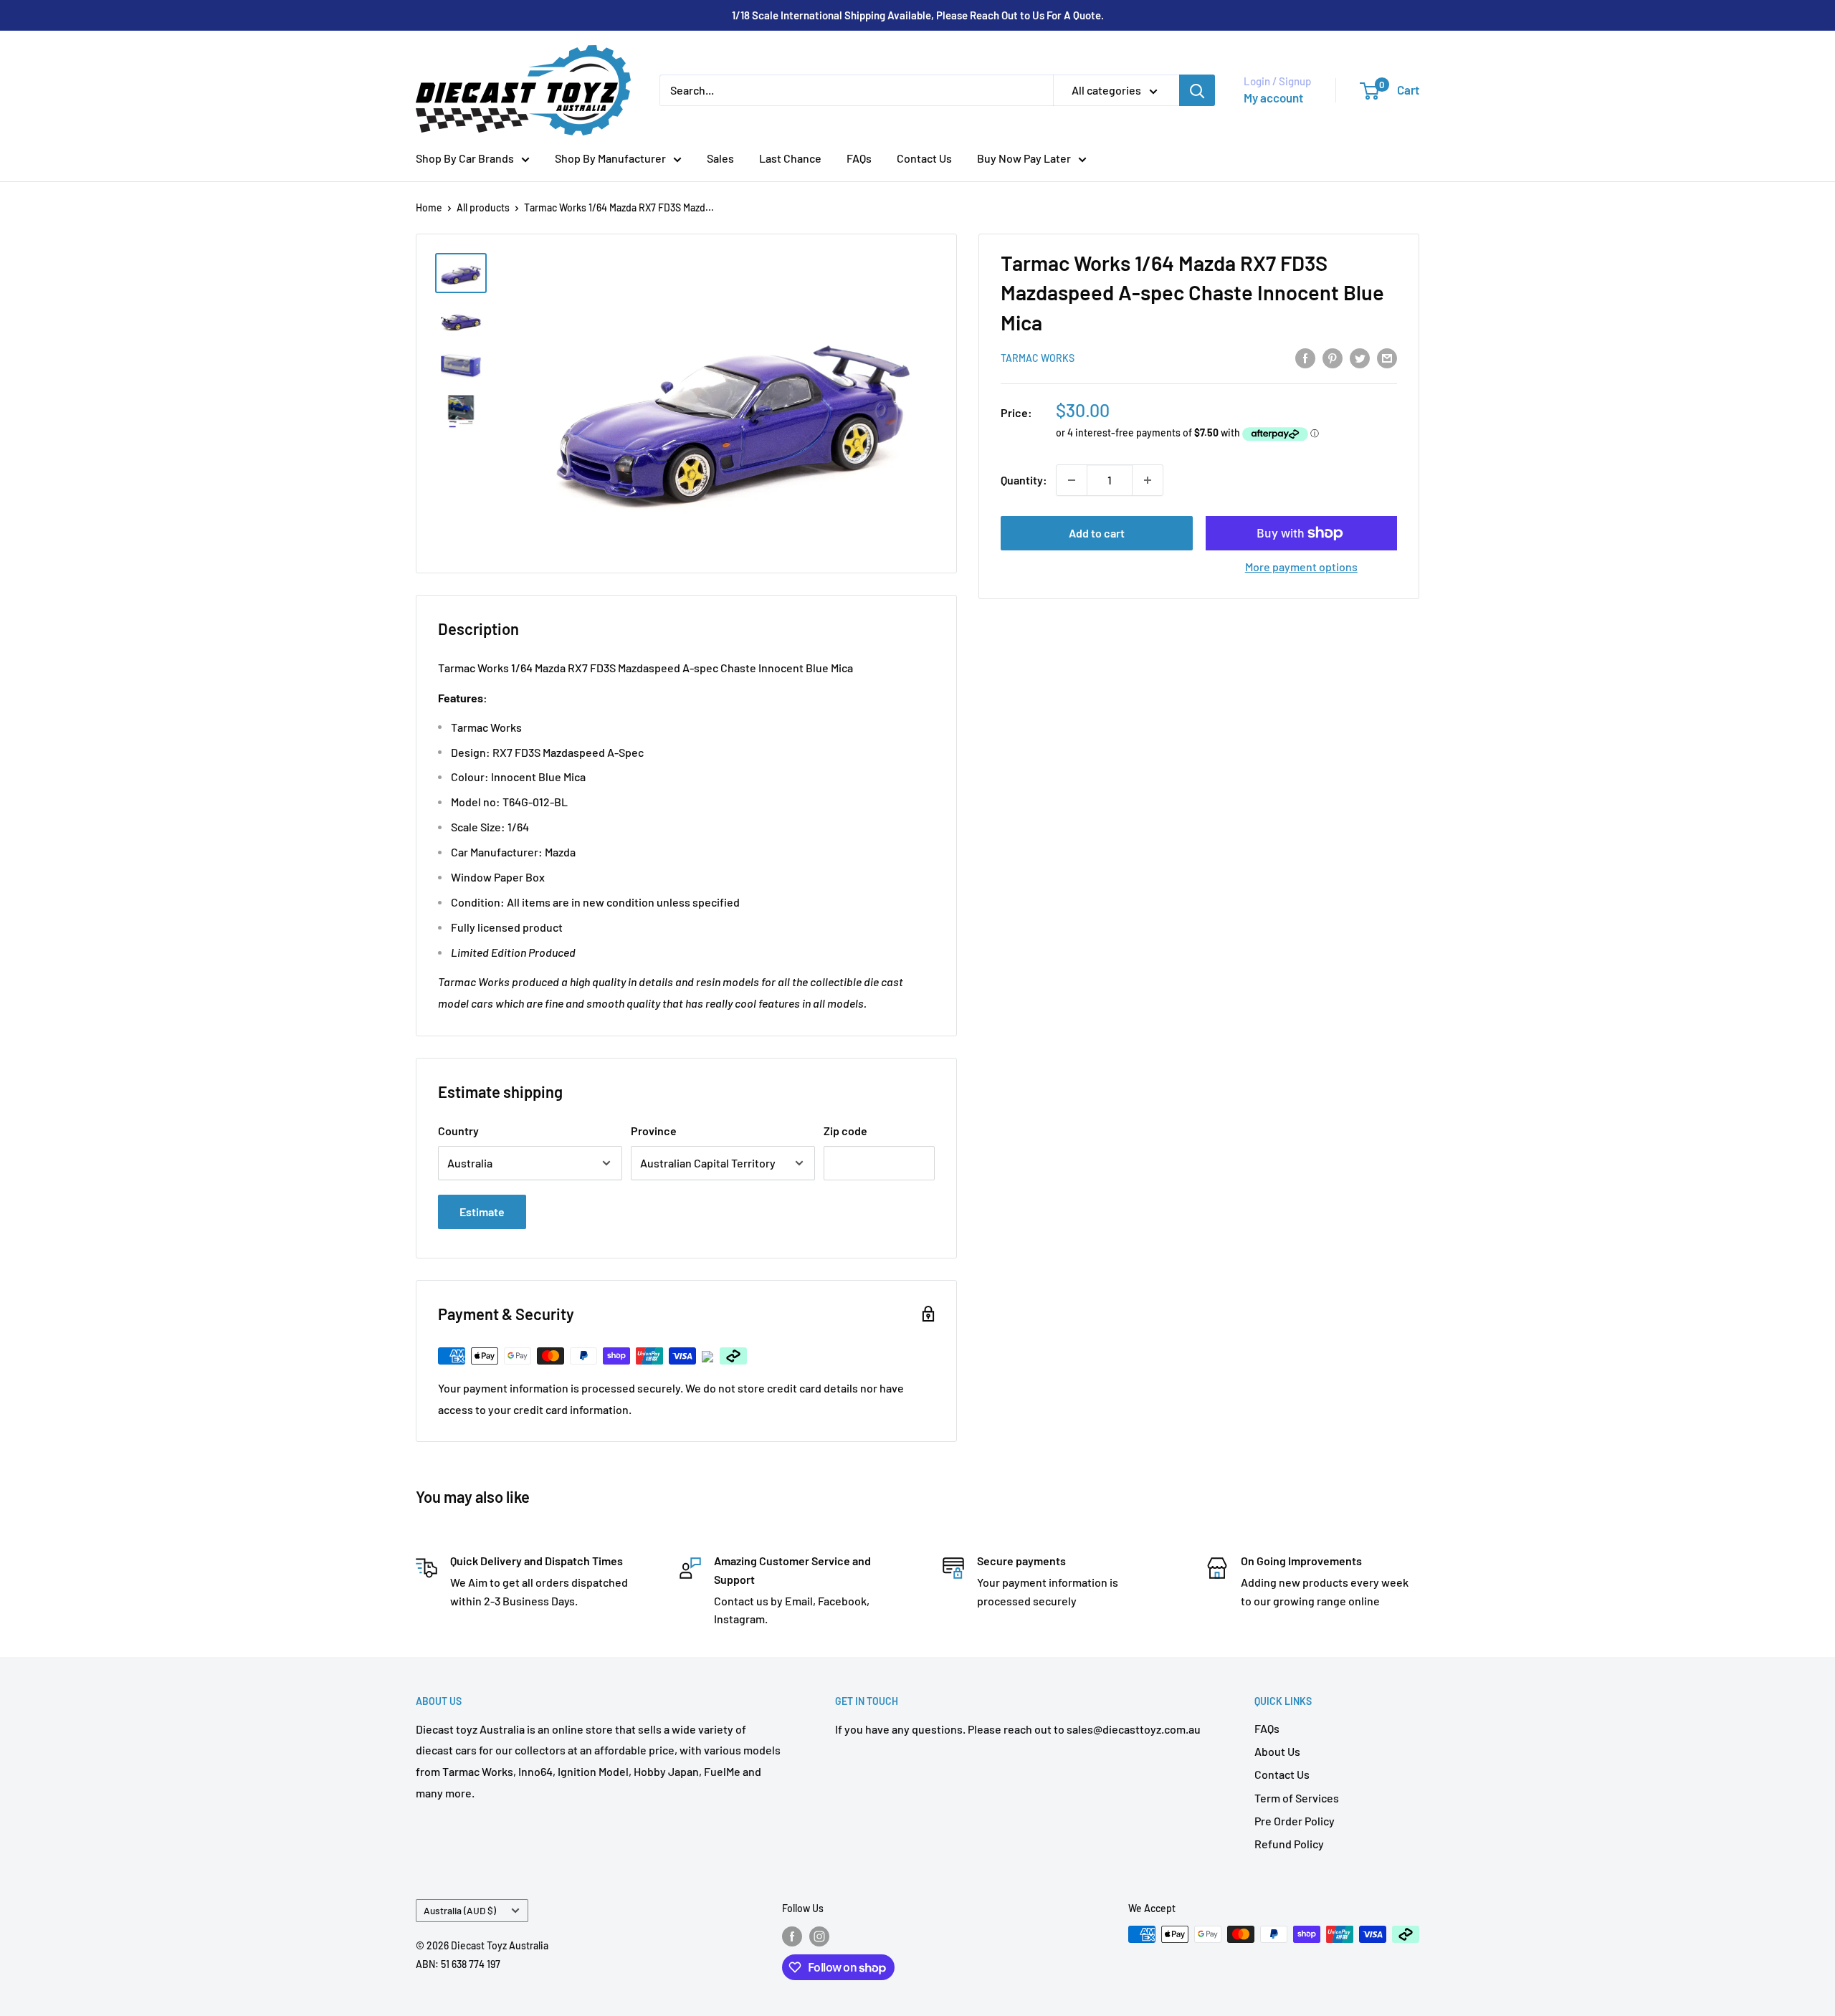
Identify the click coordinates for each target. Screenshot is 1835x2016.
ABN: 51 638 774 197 (458, 1964)
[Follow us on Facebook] (792, 1936)
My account (1273, 97)
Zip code (845, 1131)
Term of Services (1297, 1798)
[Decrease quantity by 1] (1072, 480)
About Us (1277, 1751)
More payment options (1301, 567)
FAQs (859, 158)
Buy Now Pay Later (1024, 158)
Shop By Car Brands (465, 158)
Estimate (482, 1212)
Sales (720, 158)
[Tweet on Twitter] (1360, 357)
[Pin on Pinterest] (1333, 357)
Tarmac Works (1038, 359)
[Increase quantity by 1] (1148, 480)
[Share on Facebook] (1305, 357)
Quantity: (1024, 480)
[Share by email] (1387, 357)
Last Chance (790, 158)
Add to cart (1097, 533)
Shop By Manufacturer (610, 158)
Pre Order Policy (1295, 1821)
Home (429, 207)
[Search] (1197, 90)
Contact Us (924, 158)
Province (654, 1131)
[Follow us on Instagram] (819, 1936)
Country (458, 1131)
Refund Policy (1289, 1844)
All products (483, 207)
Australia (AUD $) (460, 1910)
